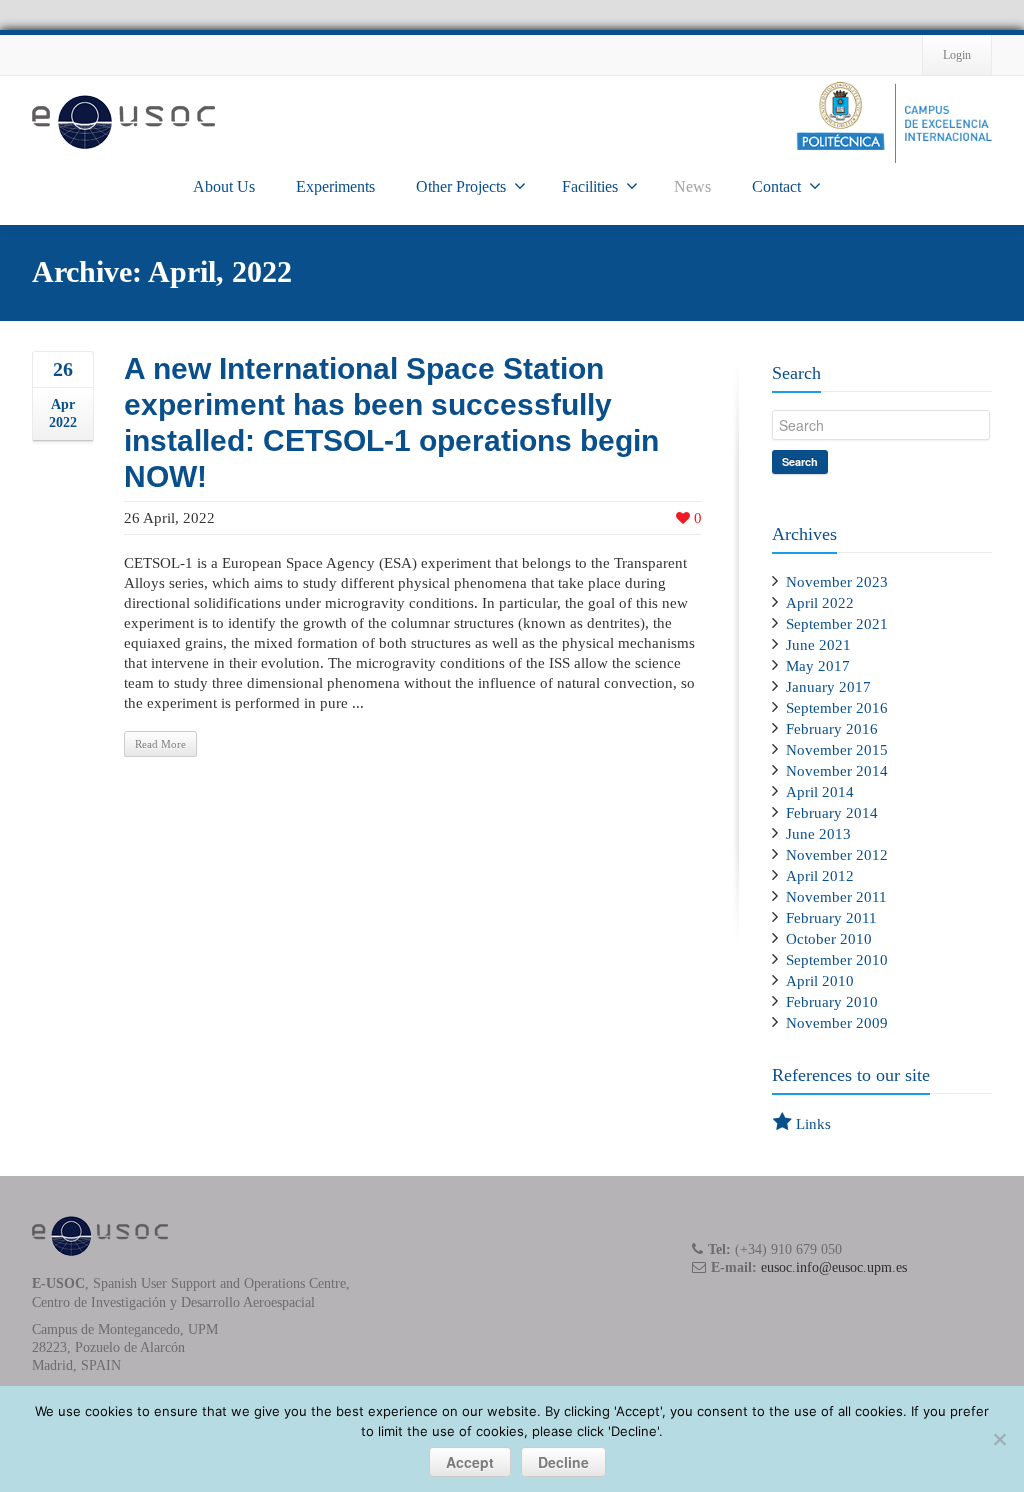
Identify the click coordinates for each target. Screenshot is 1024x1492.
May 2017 (818, 666)
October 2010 (829, 939)
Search (800, 461)
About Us (224, 186)
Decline (563, 1462)
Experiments (335, 186)
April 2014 (820, 792)
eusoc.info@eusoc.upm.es (834, 1267)
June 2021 (818, 645)
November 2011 (836, 897)
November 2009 (837, 1023)
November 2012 (837, 855)
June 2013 (818, 834)
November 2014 (837, 771)
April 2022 (820, 603)
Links (813, 1124)
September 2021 (837, 624)
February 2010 (832, 1002)
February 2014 (832, 813)
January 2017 (828, 687)
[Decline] (999, 1439)
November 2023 (837, 582)
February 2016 (832, 729)
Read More (160, 744)
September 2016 (837, 708)
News (692, 186)
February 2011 (831, 918)
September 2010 (837, 960)
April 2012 (820, 876)
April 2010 (820, 981)
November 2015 (837, 750)
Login (957, 55)
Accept (470, 1462)
